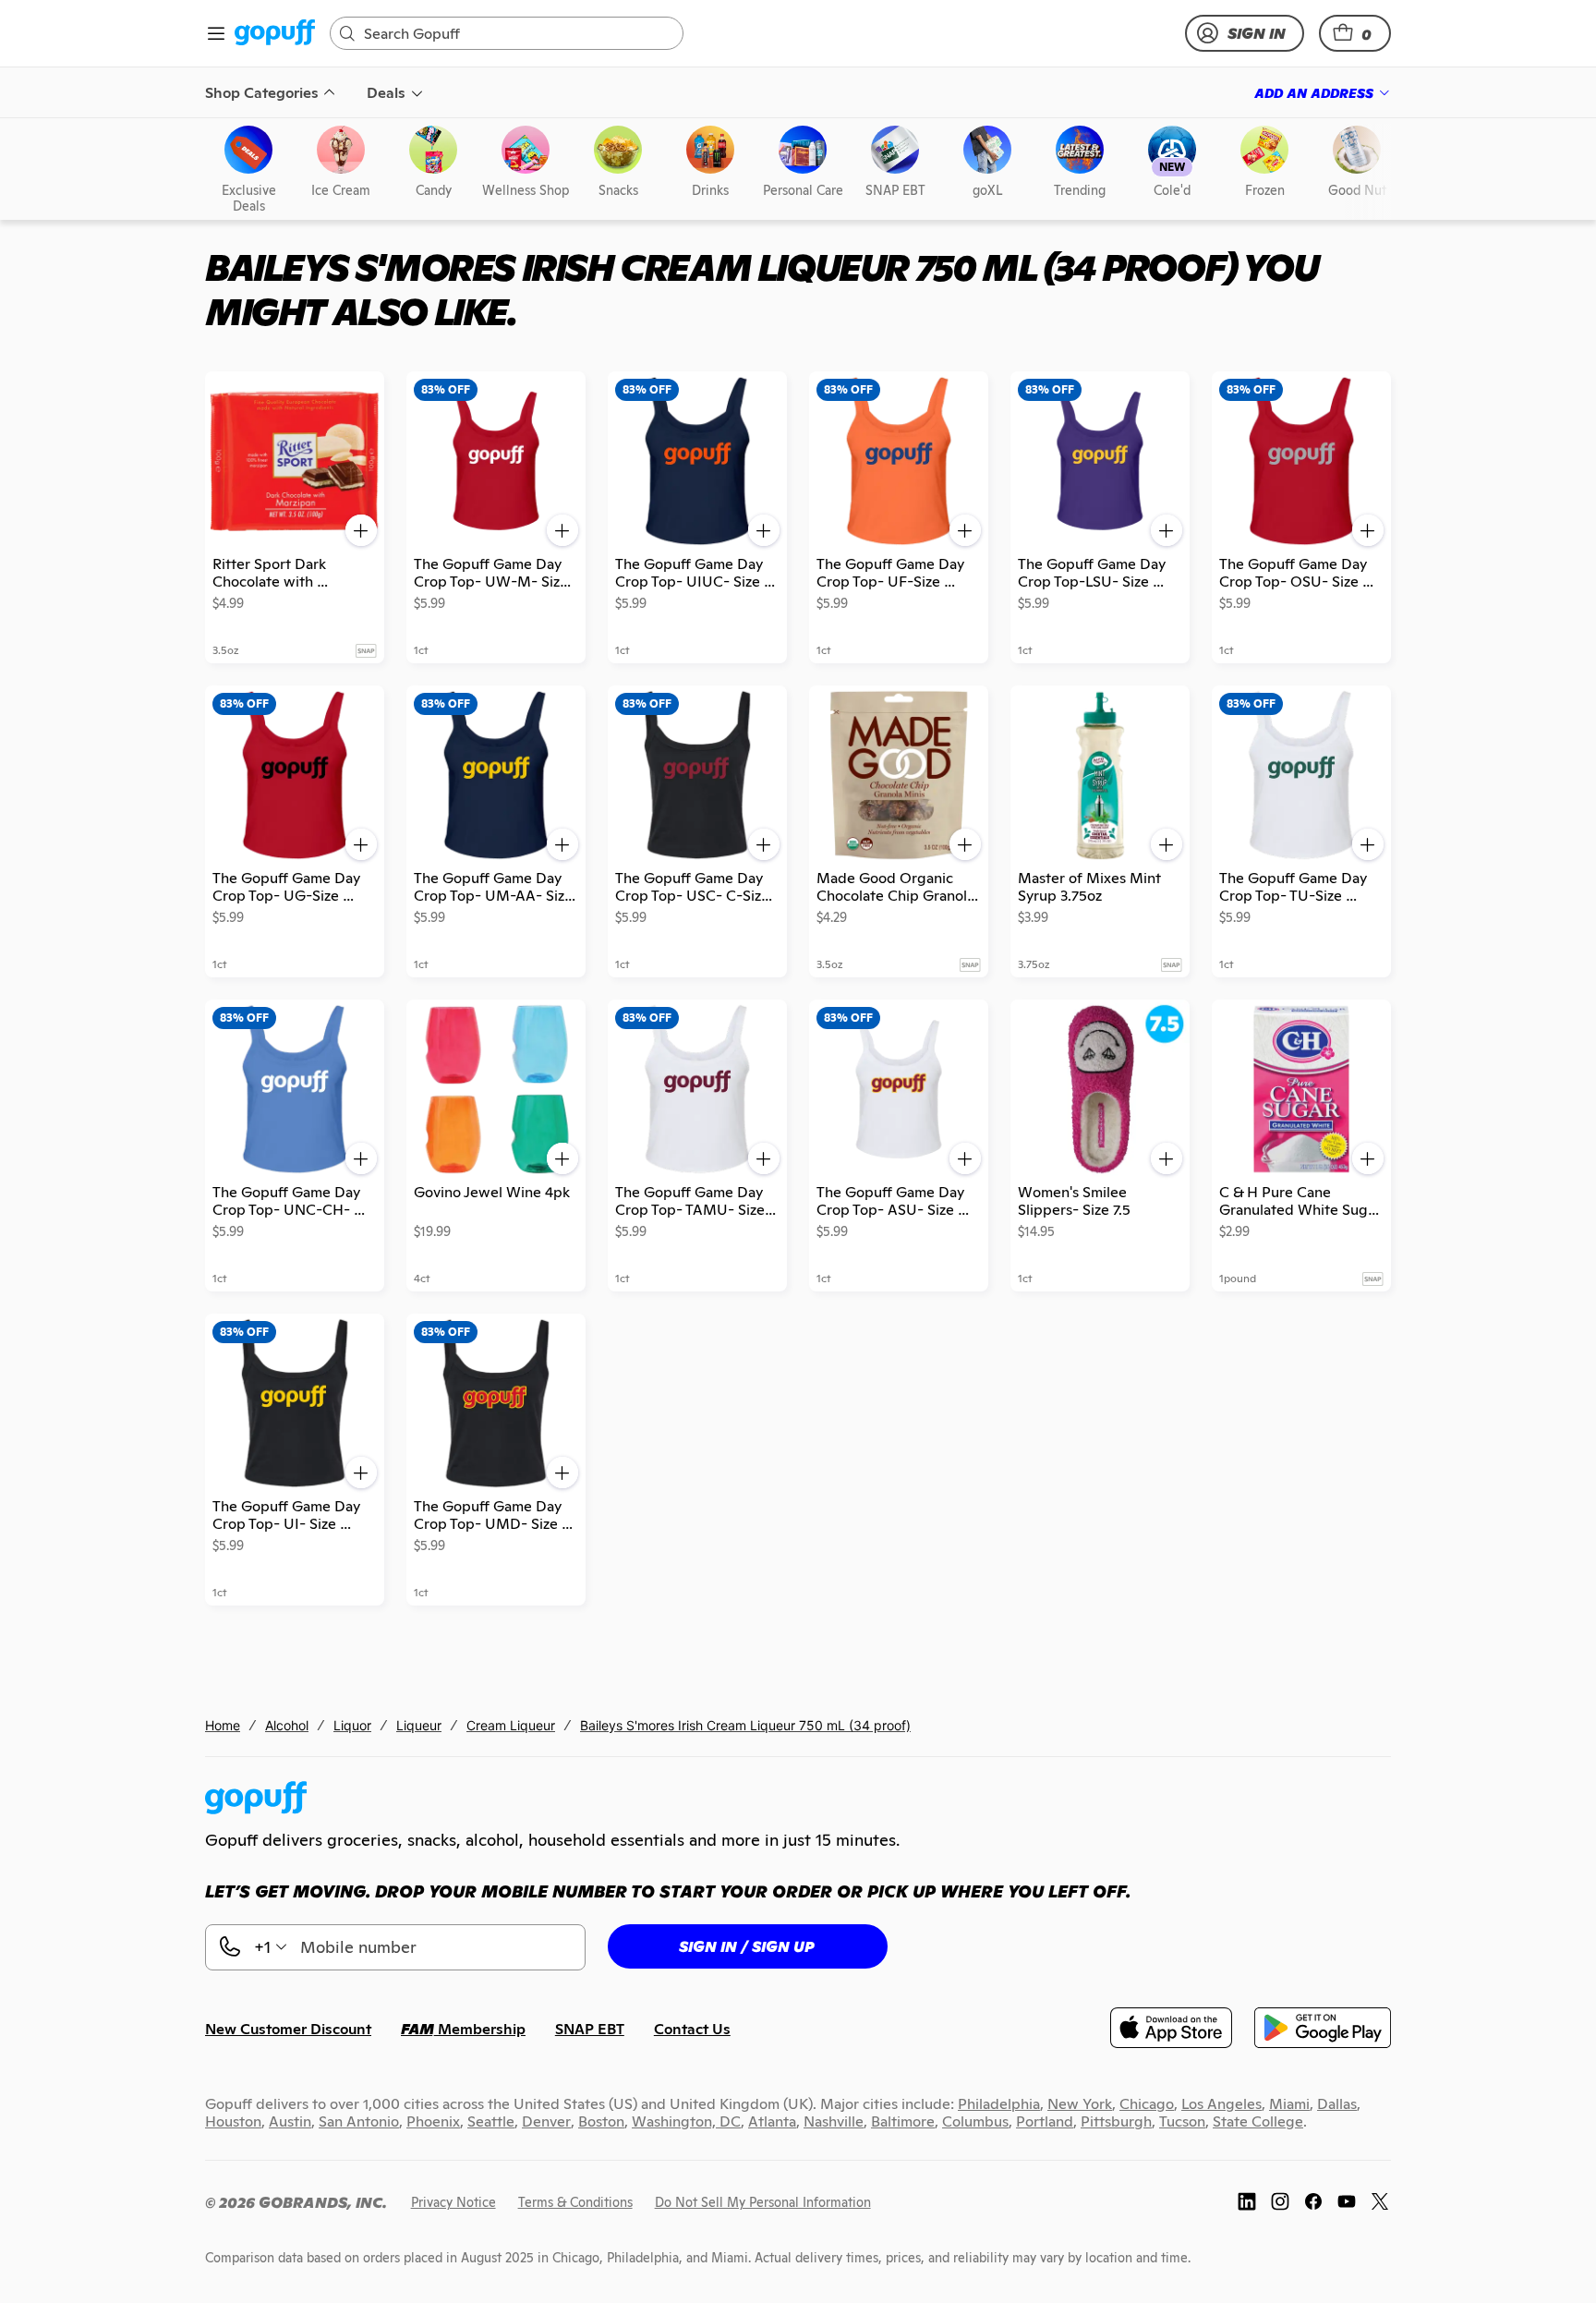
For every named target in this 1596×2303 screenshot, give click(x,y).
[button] (1355, 33)
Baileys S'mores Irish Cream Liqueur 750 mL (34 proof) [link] (745, 1725)
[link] (275, 34)
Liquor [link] (352, 1725)
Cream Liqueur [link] (511, 1725)
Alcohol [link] (287, 1725)
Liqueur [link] (419, 1725)
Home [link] (223, 1725)
